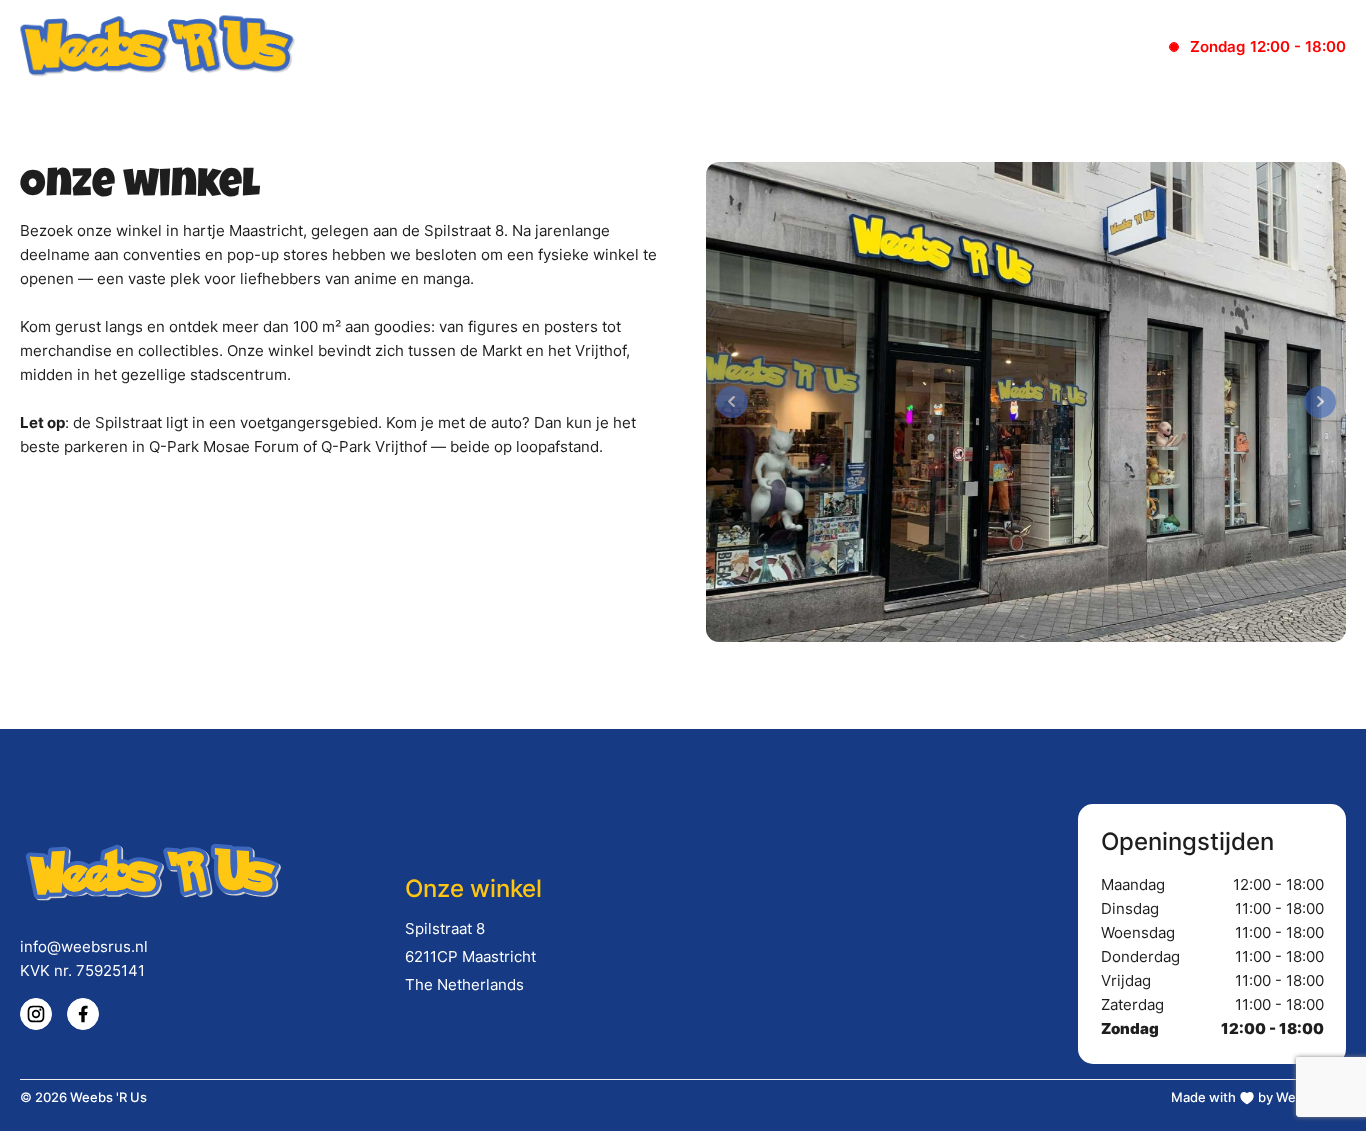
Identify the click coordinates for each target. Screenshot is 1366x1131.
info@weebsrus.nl (84, 946)
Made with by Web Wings (1258, 1097)
